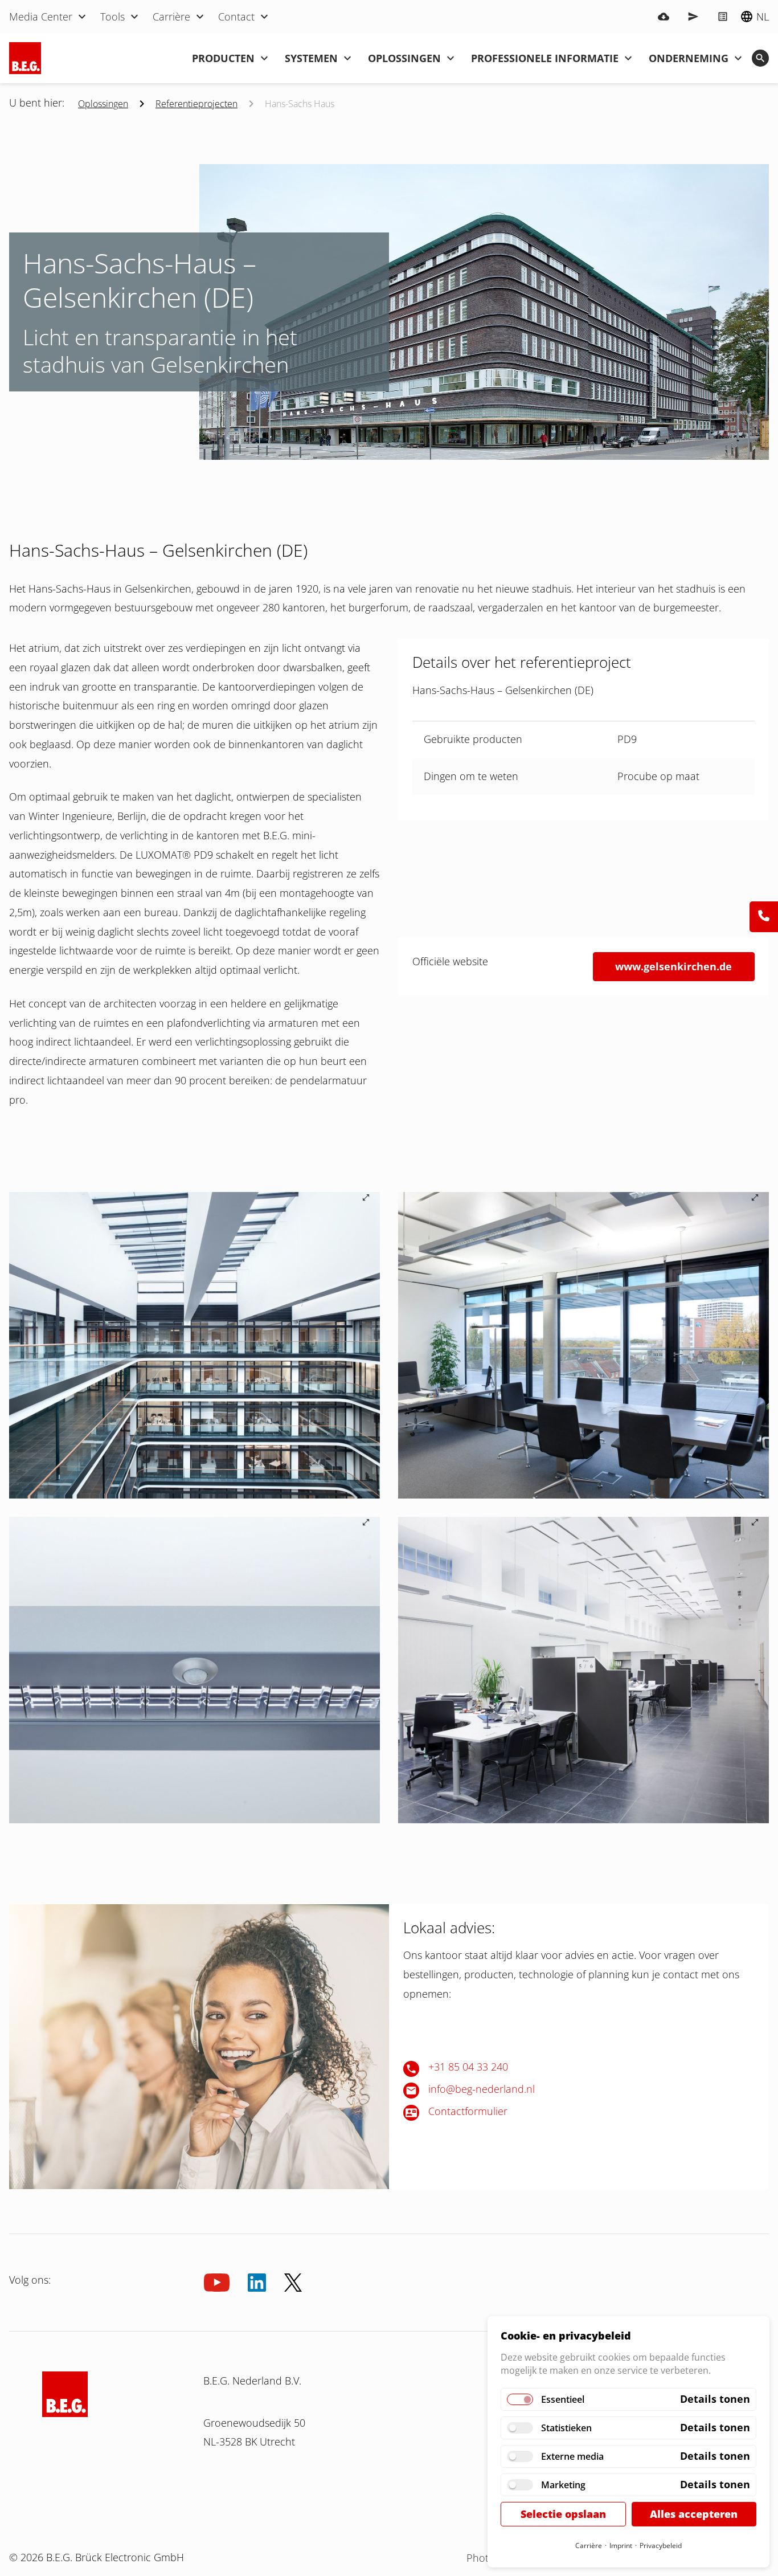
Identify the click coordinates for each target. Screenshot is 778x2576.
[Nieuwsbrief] (693, 17)
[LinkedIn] (257, 2283)
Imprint (621, 2546)
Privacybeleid (661, 2546)
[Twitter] (293, 2283)
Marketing (563, 2485)
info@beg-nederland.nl (482, 2089)
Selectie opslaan (563, 2514)
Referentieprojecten (196, 104)
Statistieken (566, 2428)
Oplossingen (103, 104)
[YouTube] (217, 2283)
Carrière (589, 2546)
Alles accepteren (694, 2514)
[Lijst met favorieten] (723, 17)
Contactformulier (468, 2111)
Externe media (572, 2456)
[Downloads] (664, 17)
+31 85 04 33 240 (468, 2067)
